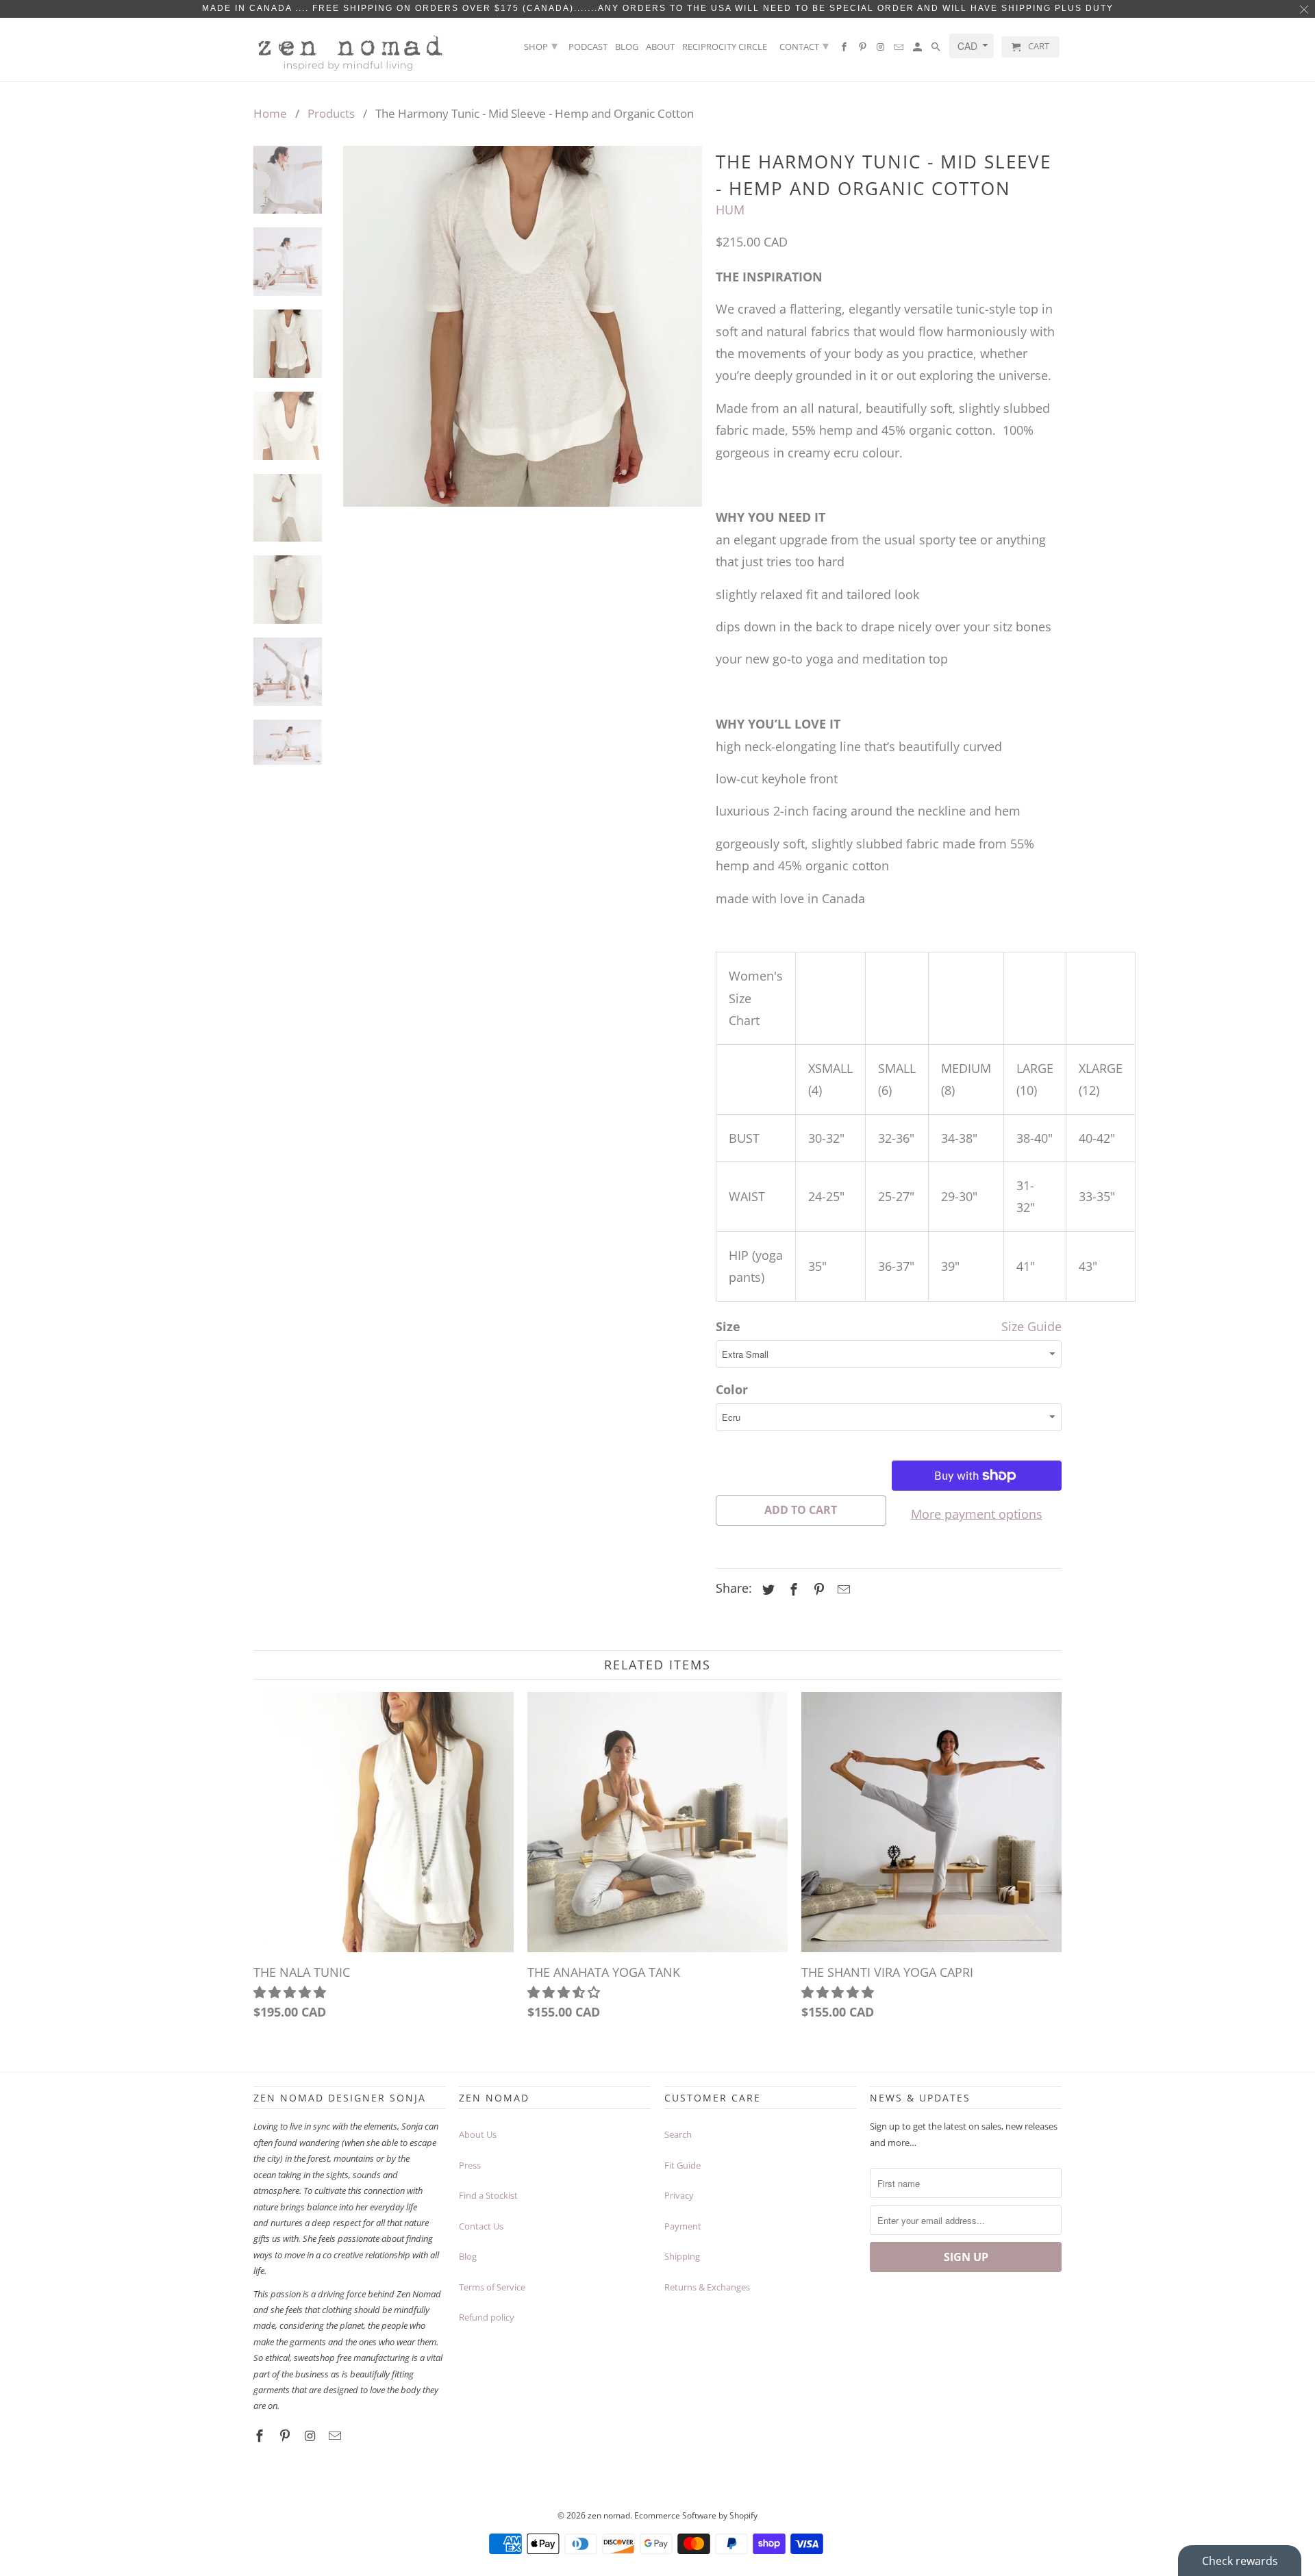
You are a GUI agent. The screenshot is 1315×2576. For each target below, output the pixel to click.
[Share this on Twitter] (766, 1589)
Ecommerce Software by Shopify (696, 2515)
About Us (478, 2134)
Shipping (682, 2256)
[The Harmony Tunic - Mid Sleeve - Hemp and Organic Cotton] (523, 326)
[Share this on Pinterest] (817, 1589)
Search (678, 2134)
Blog (627, 47)
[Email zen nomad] (900, 50)
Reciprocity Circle (725, 47)
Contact (804, 45)
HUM (730, 210)
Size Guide (1031, 1326)
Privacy (679, 2195)
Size (728, 1326)
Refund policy (487, 2317)
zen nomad (609, 2515)
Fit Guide (682, 2165)
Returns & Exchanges (707, 2287)
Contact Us (481, 2226)
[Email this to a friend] (842, 1589)
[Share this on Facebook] (792, 1589)
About (660, 47)
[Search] (937, 50)
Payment (683, 2226)
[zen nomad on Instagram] (881, 50)
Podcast (588, 47)
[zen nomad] (349, 50)
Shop (541, 45)
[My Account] (918, 50)
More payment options (977, 1514)
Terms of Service (492, 2287)
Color (732, 1389)
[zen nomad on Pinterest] (864, 50)
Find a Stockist (488, 2195)
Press (470, 2165)
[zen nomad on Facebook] (845, 50)
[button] (291, 1992)
